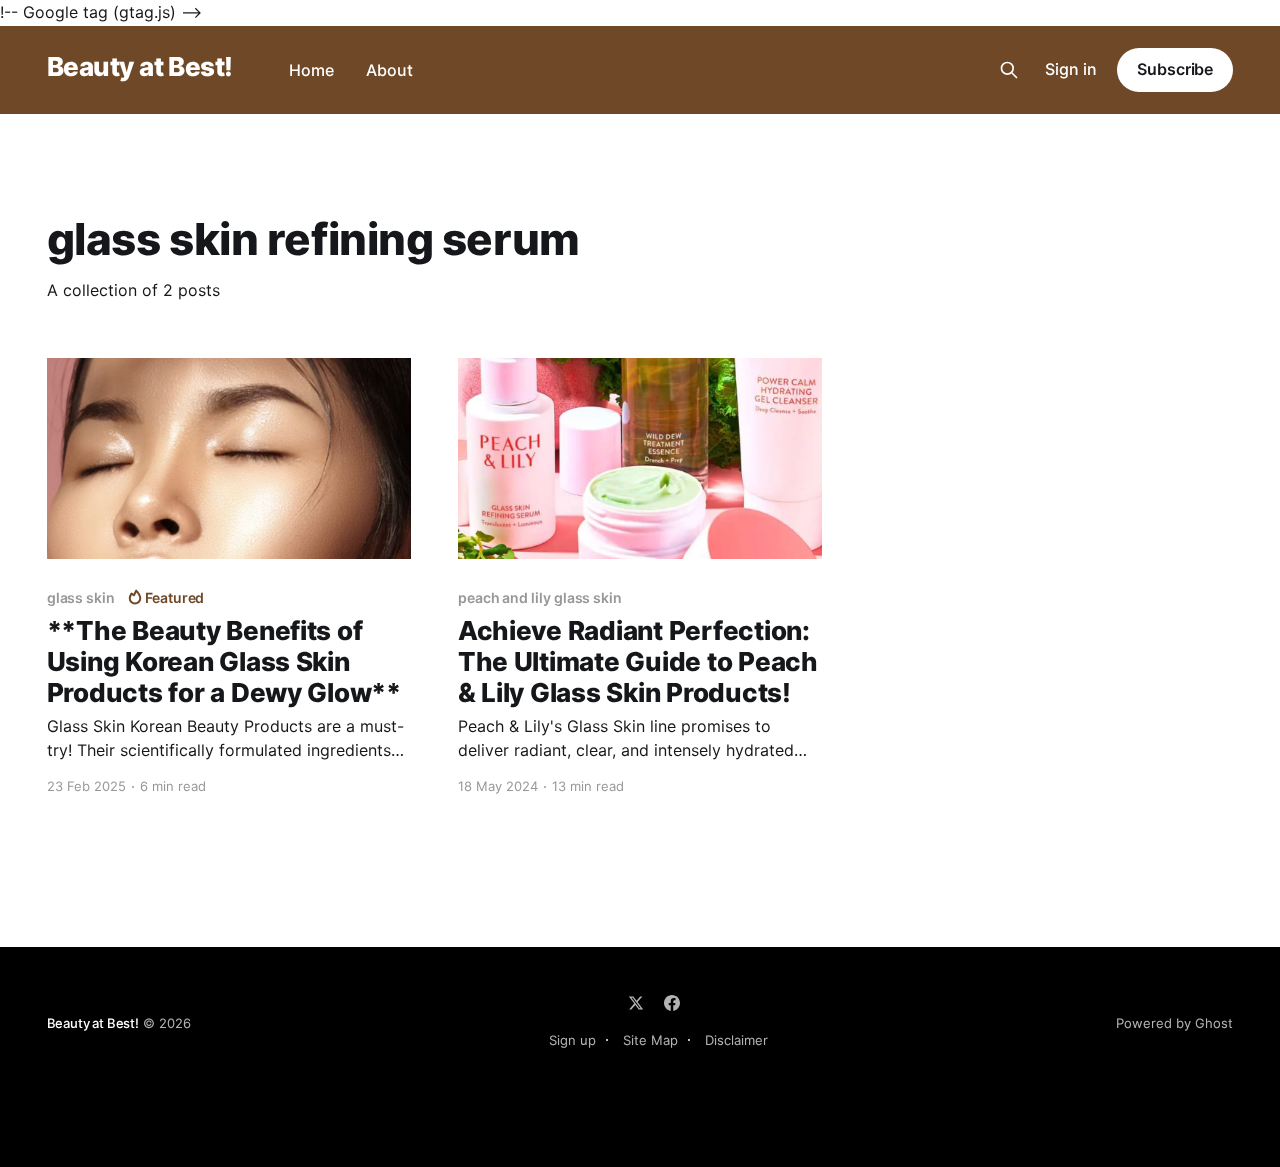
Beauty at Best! (140, 67)
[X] (636, 1003)
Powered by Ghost (1174, 1023)
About (389, 70)
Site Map (650, 1040)
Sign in (1071, 69)
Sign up (572, 1040)
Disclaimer (736, 1040)
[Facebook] (672, 1003)
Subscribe (1175, 69)
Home (311, 70)
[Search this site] (1009, 70)
